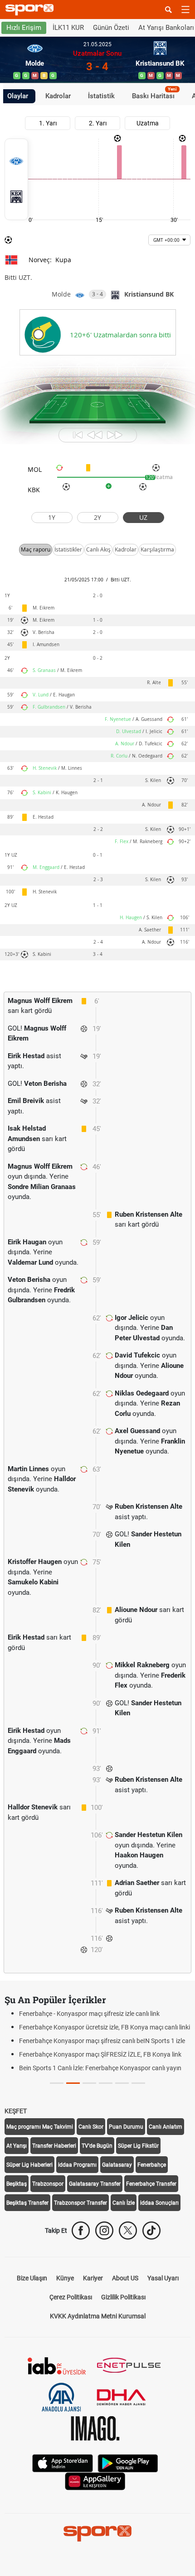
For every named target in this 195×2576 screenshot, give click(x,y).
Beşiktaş (17, 2211)
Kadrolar (58, 96)
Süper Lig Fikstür (138, 2173)
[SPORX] (97, 2561)
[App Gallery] (95, 2508)
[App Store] (63, 2490)
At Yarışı (17, 2173)
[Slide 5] (138, 2110)
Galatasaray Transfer (95, 2211)
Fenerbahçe (152, 2192)
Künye (65, 2305)
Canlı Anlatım (166, 2154)
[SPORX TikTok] (151, 2258)
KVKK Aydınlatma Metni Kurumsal (98, 2343)
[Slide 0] (57, 2110)
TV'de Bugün (97, 2173)
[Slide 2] (89, 2110)
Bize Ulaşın (32, 2305)
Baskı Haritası (154, 95)
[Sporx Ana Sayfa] (31, 10)
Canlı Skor (91, 2154)
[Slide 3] (106, 2110)
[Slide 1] (73, 2110)
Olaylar (18, 96)
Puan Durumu (126, 2154)
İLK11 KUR (68, 28)
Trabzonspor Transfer (80, 2230)
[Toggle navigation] (185, 10)
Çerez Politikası (71, 2324)
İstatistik (101, 96)
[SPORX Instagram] (104, 2258)
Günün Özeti (111, 28)
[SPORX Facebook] (81, 2258)
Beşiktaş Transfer (27, 2230)
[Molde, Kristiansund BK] (16, 179)
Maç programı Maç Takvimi (40, 2154)
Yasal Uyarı (163, 2305)
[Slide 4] (122, 2110)
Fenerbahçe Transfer (151, 2211)
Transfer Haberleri (54, 2173)
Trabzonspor (48, 2211)
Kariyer (93, 2305)
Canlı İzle (124, 2230)
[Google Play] (128, 2490)
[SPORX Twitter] (128, 2258)
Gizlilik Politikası (123, 2324)
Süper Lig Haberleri (29, 2192)
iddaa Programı (77, 2192)
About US (125, 2305)
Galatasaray (117, 2192)
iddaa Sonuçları (159, 2230)
